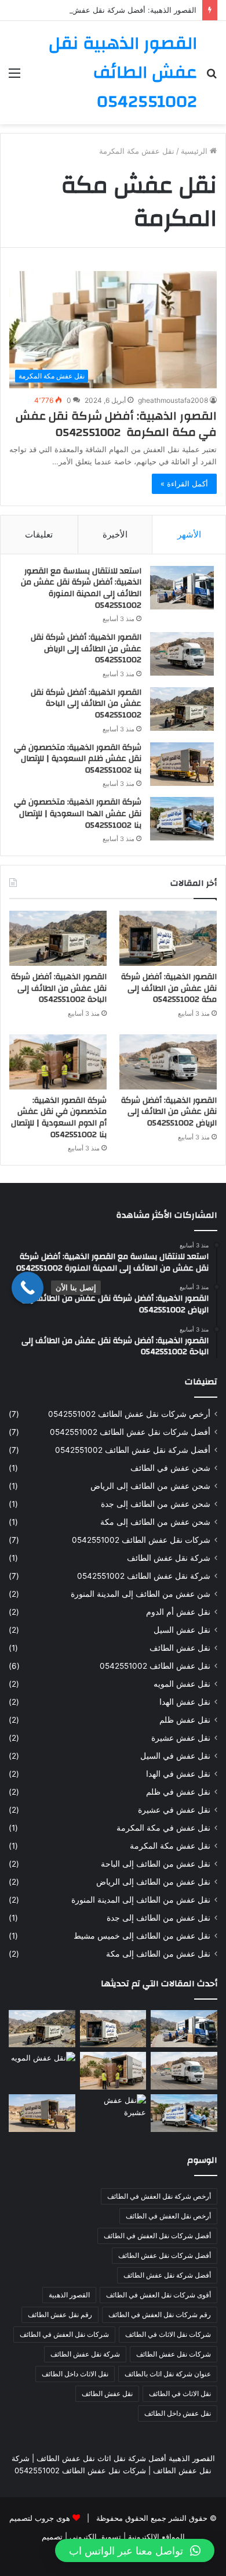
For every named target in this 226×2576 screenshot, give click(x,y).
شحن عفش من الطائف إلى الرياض (150, 1486)
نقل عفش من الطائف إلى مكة (158, 1954)
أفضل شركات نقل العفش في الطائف (157, 2236)
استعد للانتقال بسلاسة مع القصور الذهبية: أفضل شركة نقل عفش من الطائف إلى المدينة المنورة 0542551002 (81, 588)
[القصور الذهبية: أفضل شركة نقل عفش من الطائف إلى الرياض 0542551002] (182, 654)
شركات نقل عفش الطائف (174, 2354)
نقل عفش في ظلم (178, 1792)
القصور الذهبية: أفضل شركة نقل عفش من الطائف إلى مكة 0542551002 (169, 988)
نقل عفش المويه (182, 1684)
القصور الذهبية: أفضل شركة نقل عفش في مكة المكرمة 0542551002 (116, 424)
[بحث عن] (212, 77)
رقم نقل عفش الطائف (60, 2315)
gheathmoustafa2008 (173, 400)
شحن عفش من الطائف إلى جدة (156, 1504)
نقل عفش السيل (182, 1630)
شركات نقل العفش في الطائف (64, 2334)
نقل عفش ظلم (185, 1720)
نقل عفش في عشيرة (174, 1810)
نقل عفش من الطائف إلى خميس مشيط (142, 1936)
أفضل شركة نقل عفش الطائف (167, 2275)
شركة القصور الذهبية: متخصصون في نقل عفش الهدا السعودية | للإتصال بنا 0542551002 (78, 813)
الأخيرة (115, 534)
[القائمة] (14, 77)
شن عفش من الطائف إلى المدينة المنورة (141, 1594)
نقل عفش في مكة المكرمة (163, 1828)
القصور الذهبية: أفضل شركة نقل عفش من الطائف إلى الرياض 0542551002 (86, 649)
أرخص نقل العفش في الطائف (168, 2216)
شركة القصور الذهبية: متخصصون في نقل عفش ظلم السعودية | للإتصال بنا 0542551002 (78, 759)
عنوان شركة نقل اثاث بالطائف (168, 2374)
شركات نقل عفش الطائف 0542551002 (141, 1540)
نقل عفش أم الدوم (178, 1612)
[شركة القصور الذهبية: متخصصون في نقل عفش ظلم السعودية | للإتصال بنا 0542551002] (182, 764)
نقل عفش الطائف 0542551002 (155, 1666)
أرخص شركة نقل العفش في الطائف (159, 2196)
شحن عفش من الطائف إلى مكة (155, 1522)
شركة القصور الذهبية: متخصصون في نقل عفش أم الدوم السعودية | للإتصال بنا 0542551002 (59, 1118)
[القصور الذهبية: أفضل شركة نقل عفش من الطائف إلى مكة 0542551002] (168, 938)
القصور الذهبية (69, 2295)
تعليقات (39, 534)
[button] (135, 2550)
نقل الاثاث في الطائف (180, 2393)
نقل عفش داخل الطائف (178, 2413)
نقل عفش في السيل (175, 1756)
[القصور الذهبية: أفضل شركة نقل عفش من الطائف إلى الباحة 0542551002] (182, 709)
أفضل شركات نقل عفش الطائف (165, 2255)
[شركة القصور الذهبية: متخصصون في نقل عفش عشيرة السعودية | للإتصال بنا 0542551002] (113, 2113)
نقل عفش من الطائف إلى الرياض (153, 1882)
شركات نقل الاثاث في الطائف (168, 2334)
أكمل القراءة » (184, 484)
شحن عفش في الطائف (170, 1468)
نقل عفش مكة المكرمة (170, 1846)
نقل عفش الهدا (185, 1702)
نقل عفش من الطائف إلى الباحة (156, 1864)
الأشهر (189, 534)
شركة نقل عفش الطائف (169, 1558)
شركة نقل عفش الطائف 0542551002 (144, 1576)
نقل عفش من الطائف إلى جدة (158, 1918)
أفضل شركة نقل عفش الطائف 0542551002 (133, 1450)
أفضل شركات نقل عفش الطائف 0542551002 (130, 1432)
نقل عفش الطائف (180, 1648)
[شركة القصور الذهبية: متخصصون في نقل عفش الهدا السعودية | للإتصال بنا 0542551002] (182, 819)
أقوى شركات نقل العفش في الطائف (158, 2295)
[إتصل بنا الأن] (28, 1288)
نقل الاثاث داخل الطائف (75, 2374)
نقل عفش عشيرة (181, 1738)
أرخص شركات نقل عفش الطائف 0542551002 (129, 1414)
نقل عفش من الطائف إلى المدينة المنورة (141, 1900)
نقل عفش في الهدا (178, 1774)
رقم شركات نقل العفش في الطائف (160, 2315)
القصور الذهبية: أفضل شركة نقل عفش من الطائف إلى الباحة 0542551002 (86, 704)
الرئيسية (195, 151)
